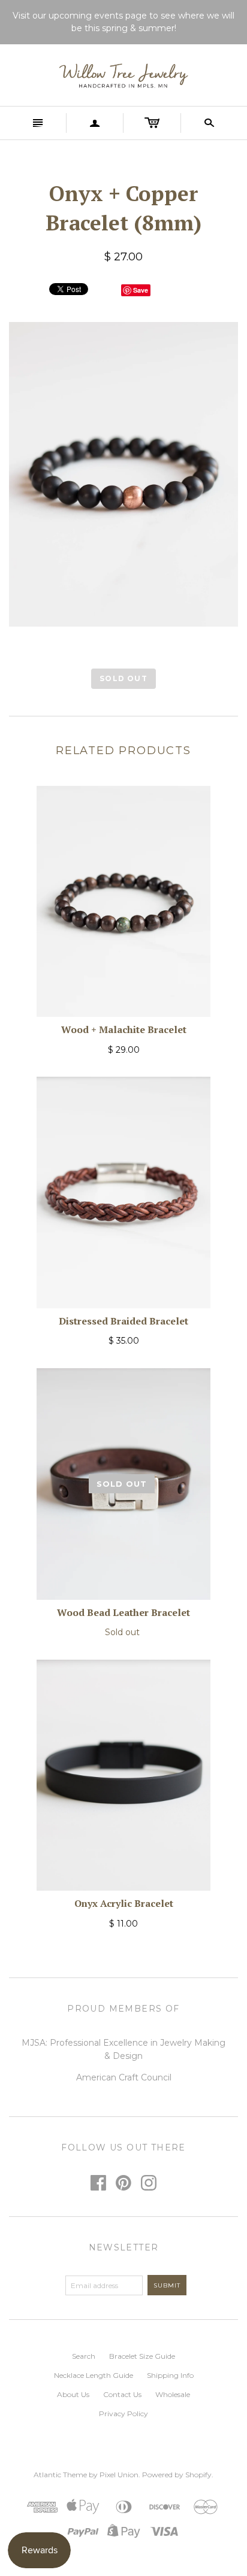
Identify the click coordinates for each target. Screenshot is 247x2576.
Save (141, 290)
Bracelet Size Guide (142, 2356)
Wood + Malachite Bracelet (124, 1029)
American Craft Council (124, 2077)
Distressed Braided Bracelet (123, 1321)
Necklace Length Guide (94, 2375)
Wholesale (173, 2394)
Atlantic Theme (60, 2475)
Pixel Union (119, 2475)
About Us (73, 2394)
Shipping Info (170, 2375)
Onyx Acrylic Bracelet (124, 1903)
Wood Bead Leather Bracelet (123, 1612)
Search (84, 2356)
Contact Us (122, 2394)
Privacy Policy (123, 2414)
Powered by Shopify (177, 2475)
